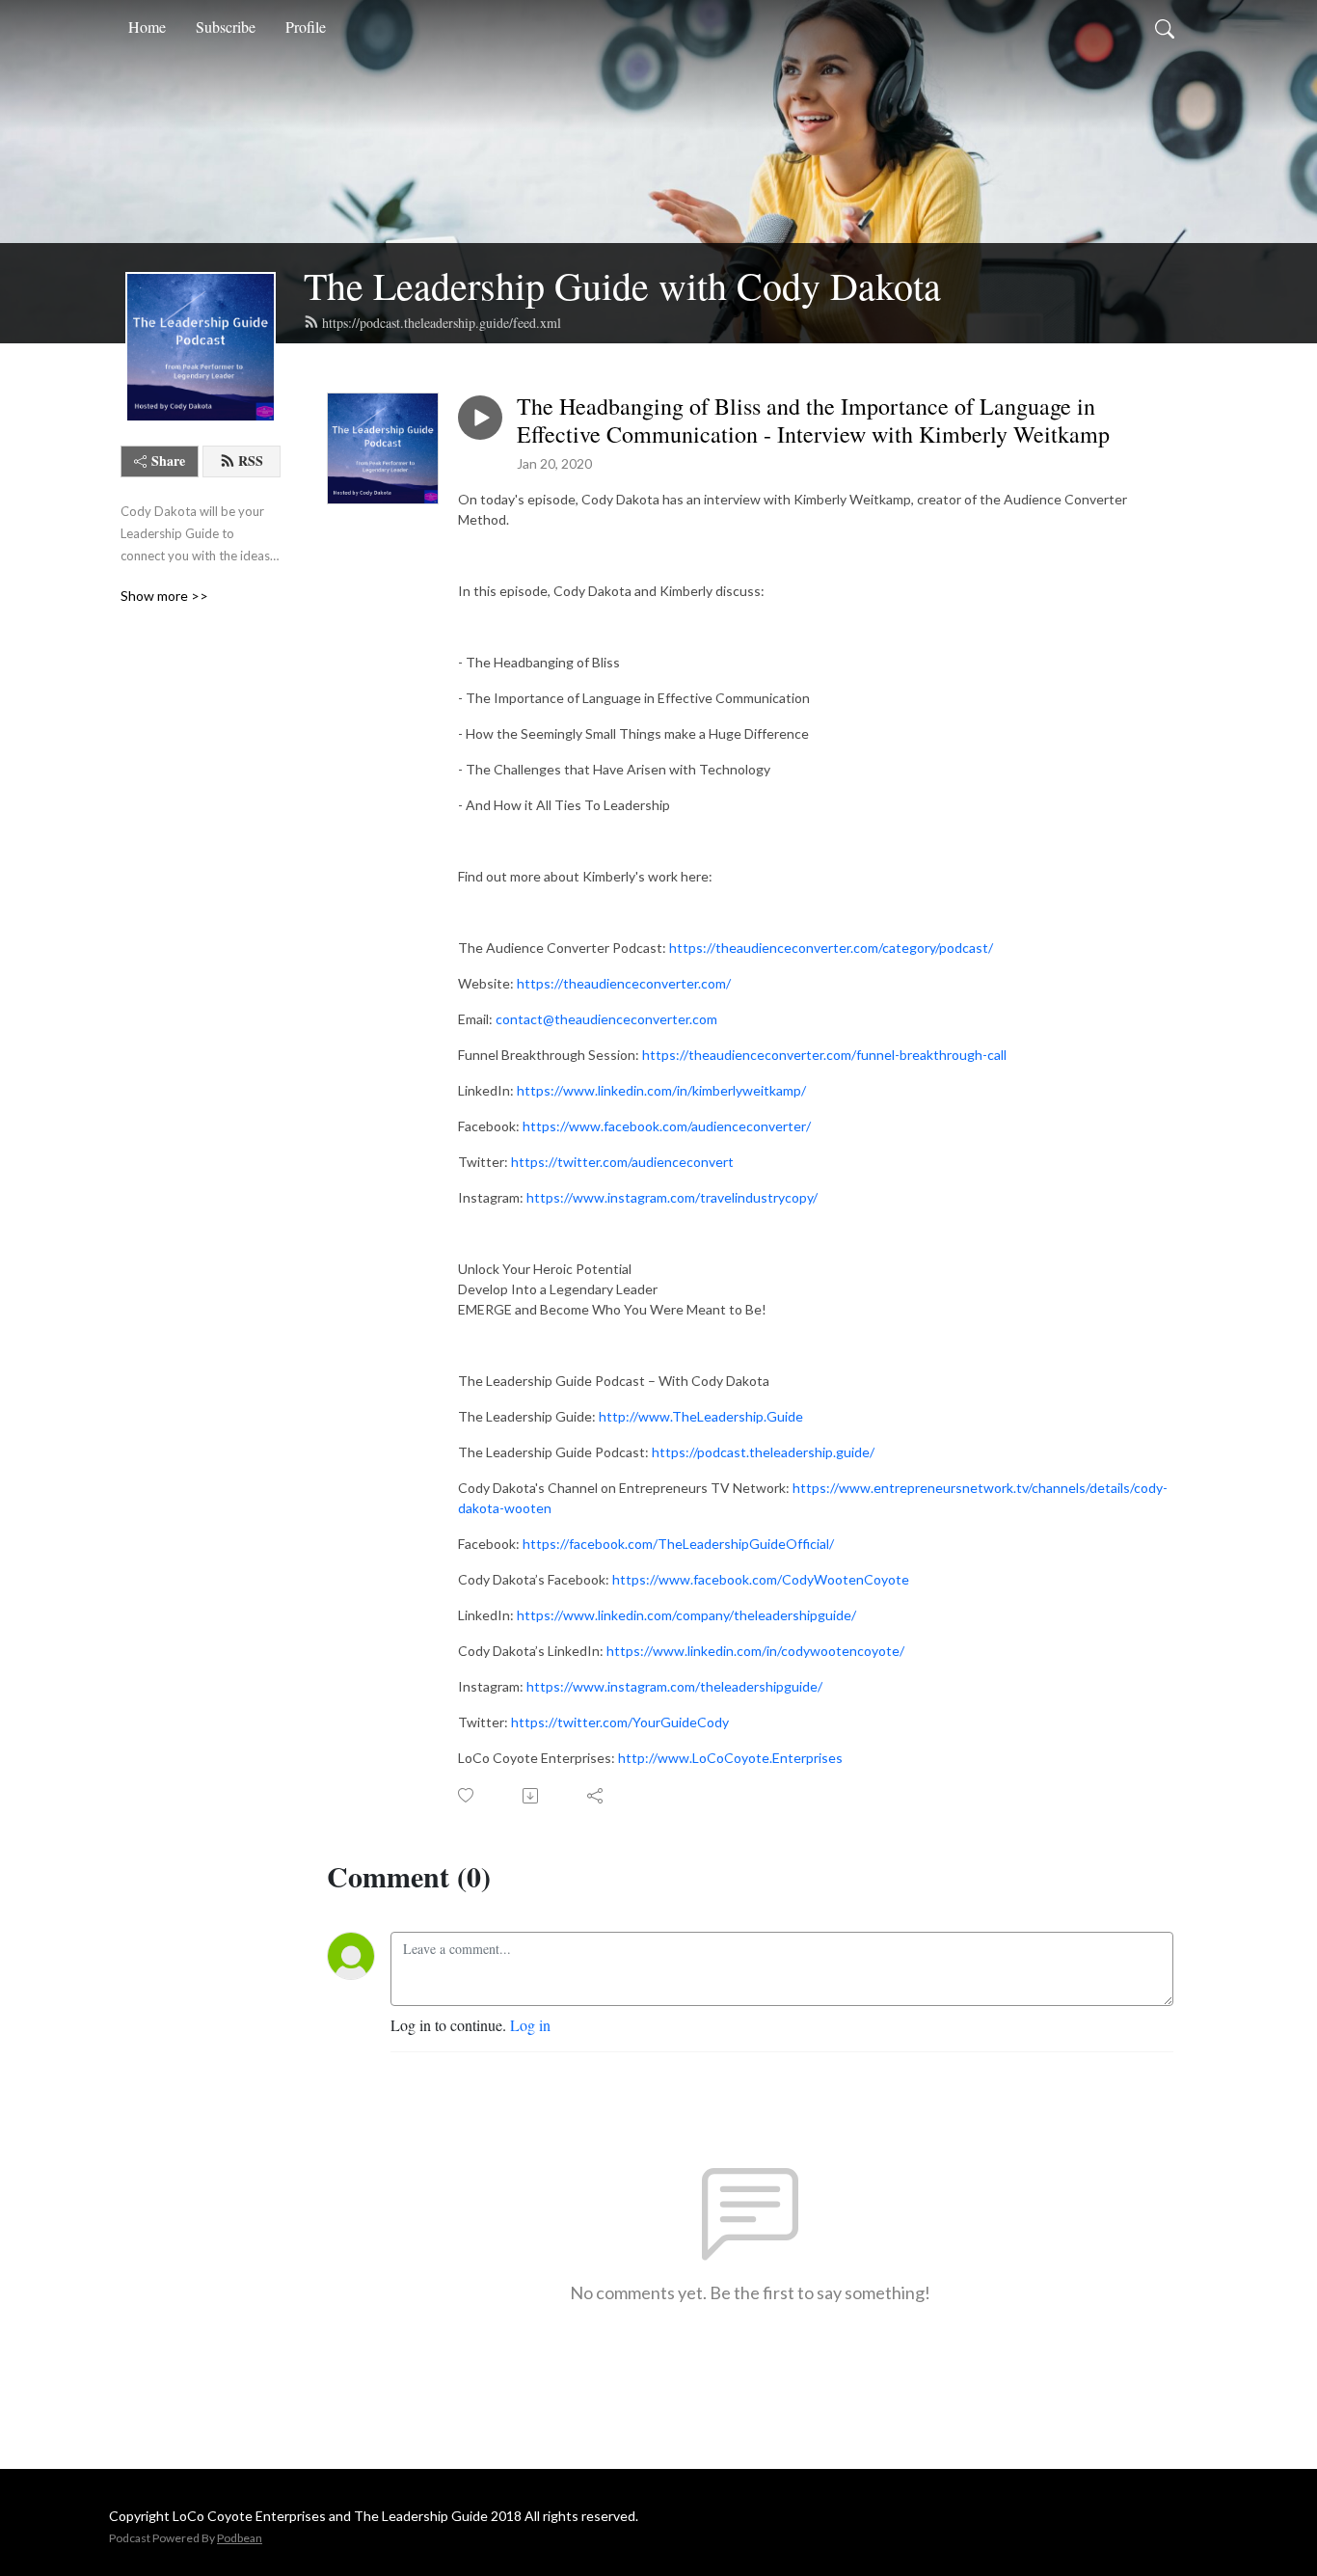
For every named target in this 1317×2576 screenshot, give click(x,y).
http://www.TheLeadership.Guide (701, 1416)
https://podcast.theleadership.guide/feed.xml (442, 323)
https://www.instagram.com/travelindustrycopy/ (672, 1197)
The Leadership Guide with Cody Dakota (622, 285)
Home (147, 27)
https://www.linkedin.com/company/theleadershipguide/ (686, 1615)
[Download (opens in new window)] (532, 1796)
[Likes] (467, 1795)
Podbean (240, 2538)
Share (168, 461)
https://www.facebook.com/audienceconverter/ (667, 1126)
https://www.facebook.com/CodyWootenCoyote (761, 1579)
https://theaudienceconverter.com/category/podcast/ (831, 948)
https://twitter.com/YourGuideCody (620, 1722)
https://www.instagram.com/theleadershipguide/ (674, 1686)
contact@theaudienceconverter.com (606, 1019)
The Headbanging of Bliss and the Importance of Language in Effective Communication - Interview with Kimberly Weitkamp (813, 420)
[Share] (596, 1796)
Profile (306, 27)
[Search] (1165, 27)
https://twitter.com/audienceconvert (622, 1162)
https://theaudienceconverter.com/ (624, 983)
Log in (530, 2025)
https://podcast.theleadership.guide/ (763, 1452)
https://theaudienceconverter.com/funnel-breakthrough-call (824, 1055)
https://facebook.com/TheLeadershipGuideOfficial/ (678, 1544)
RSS (251, 461)
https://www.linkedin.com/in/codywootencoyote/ (755, 1651)
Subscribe (226, 27)
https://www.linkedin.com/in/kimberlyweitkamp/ (661, 1090)
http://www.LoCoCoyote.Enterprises (730, 1758)
